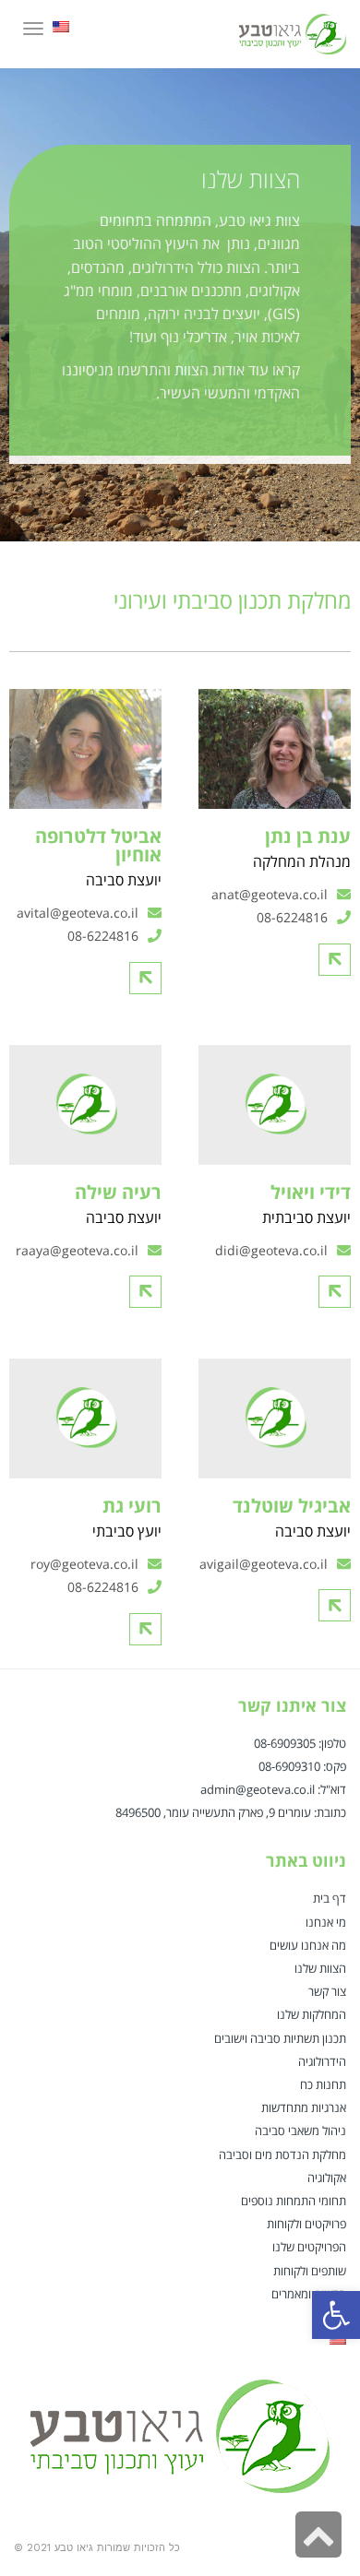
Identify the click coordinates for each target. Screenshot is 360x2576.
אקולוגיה (327, 2178)
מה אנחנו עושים (308, 1945)
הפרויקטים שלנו (309, 2247)
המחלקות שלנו (312, 2014)
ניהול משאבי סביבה (300, 2131)
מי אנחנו (326, 1922)
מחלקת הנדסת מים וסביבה (282, 2155)
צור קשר (327, 1991)
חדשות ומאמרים (309, 2294)
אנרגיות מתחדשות (304, 2107)
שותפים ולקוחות (310, 2271)
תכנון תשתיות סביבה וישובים (280, 2038)
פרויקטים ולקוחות (306, 2224)
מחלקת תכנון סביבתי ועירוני (232, 600)
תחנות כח (323, 2084)
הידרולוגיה (322, 2061)
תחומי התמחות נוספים (294, 2201)
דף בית (330, 1898)
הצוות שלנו (320, 1968)
